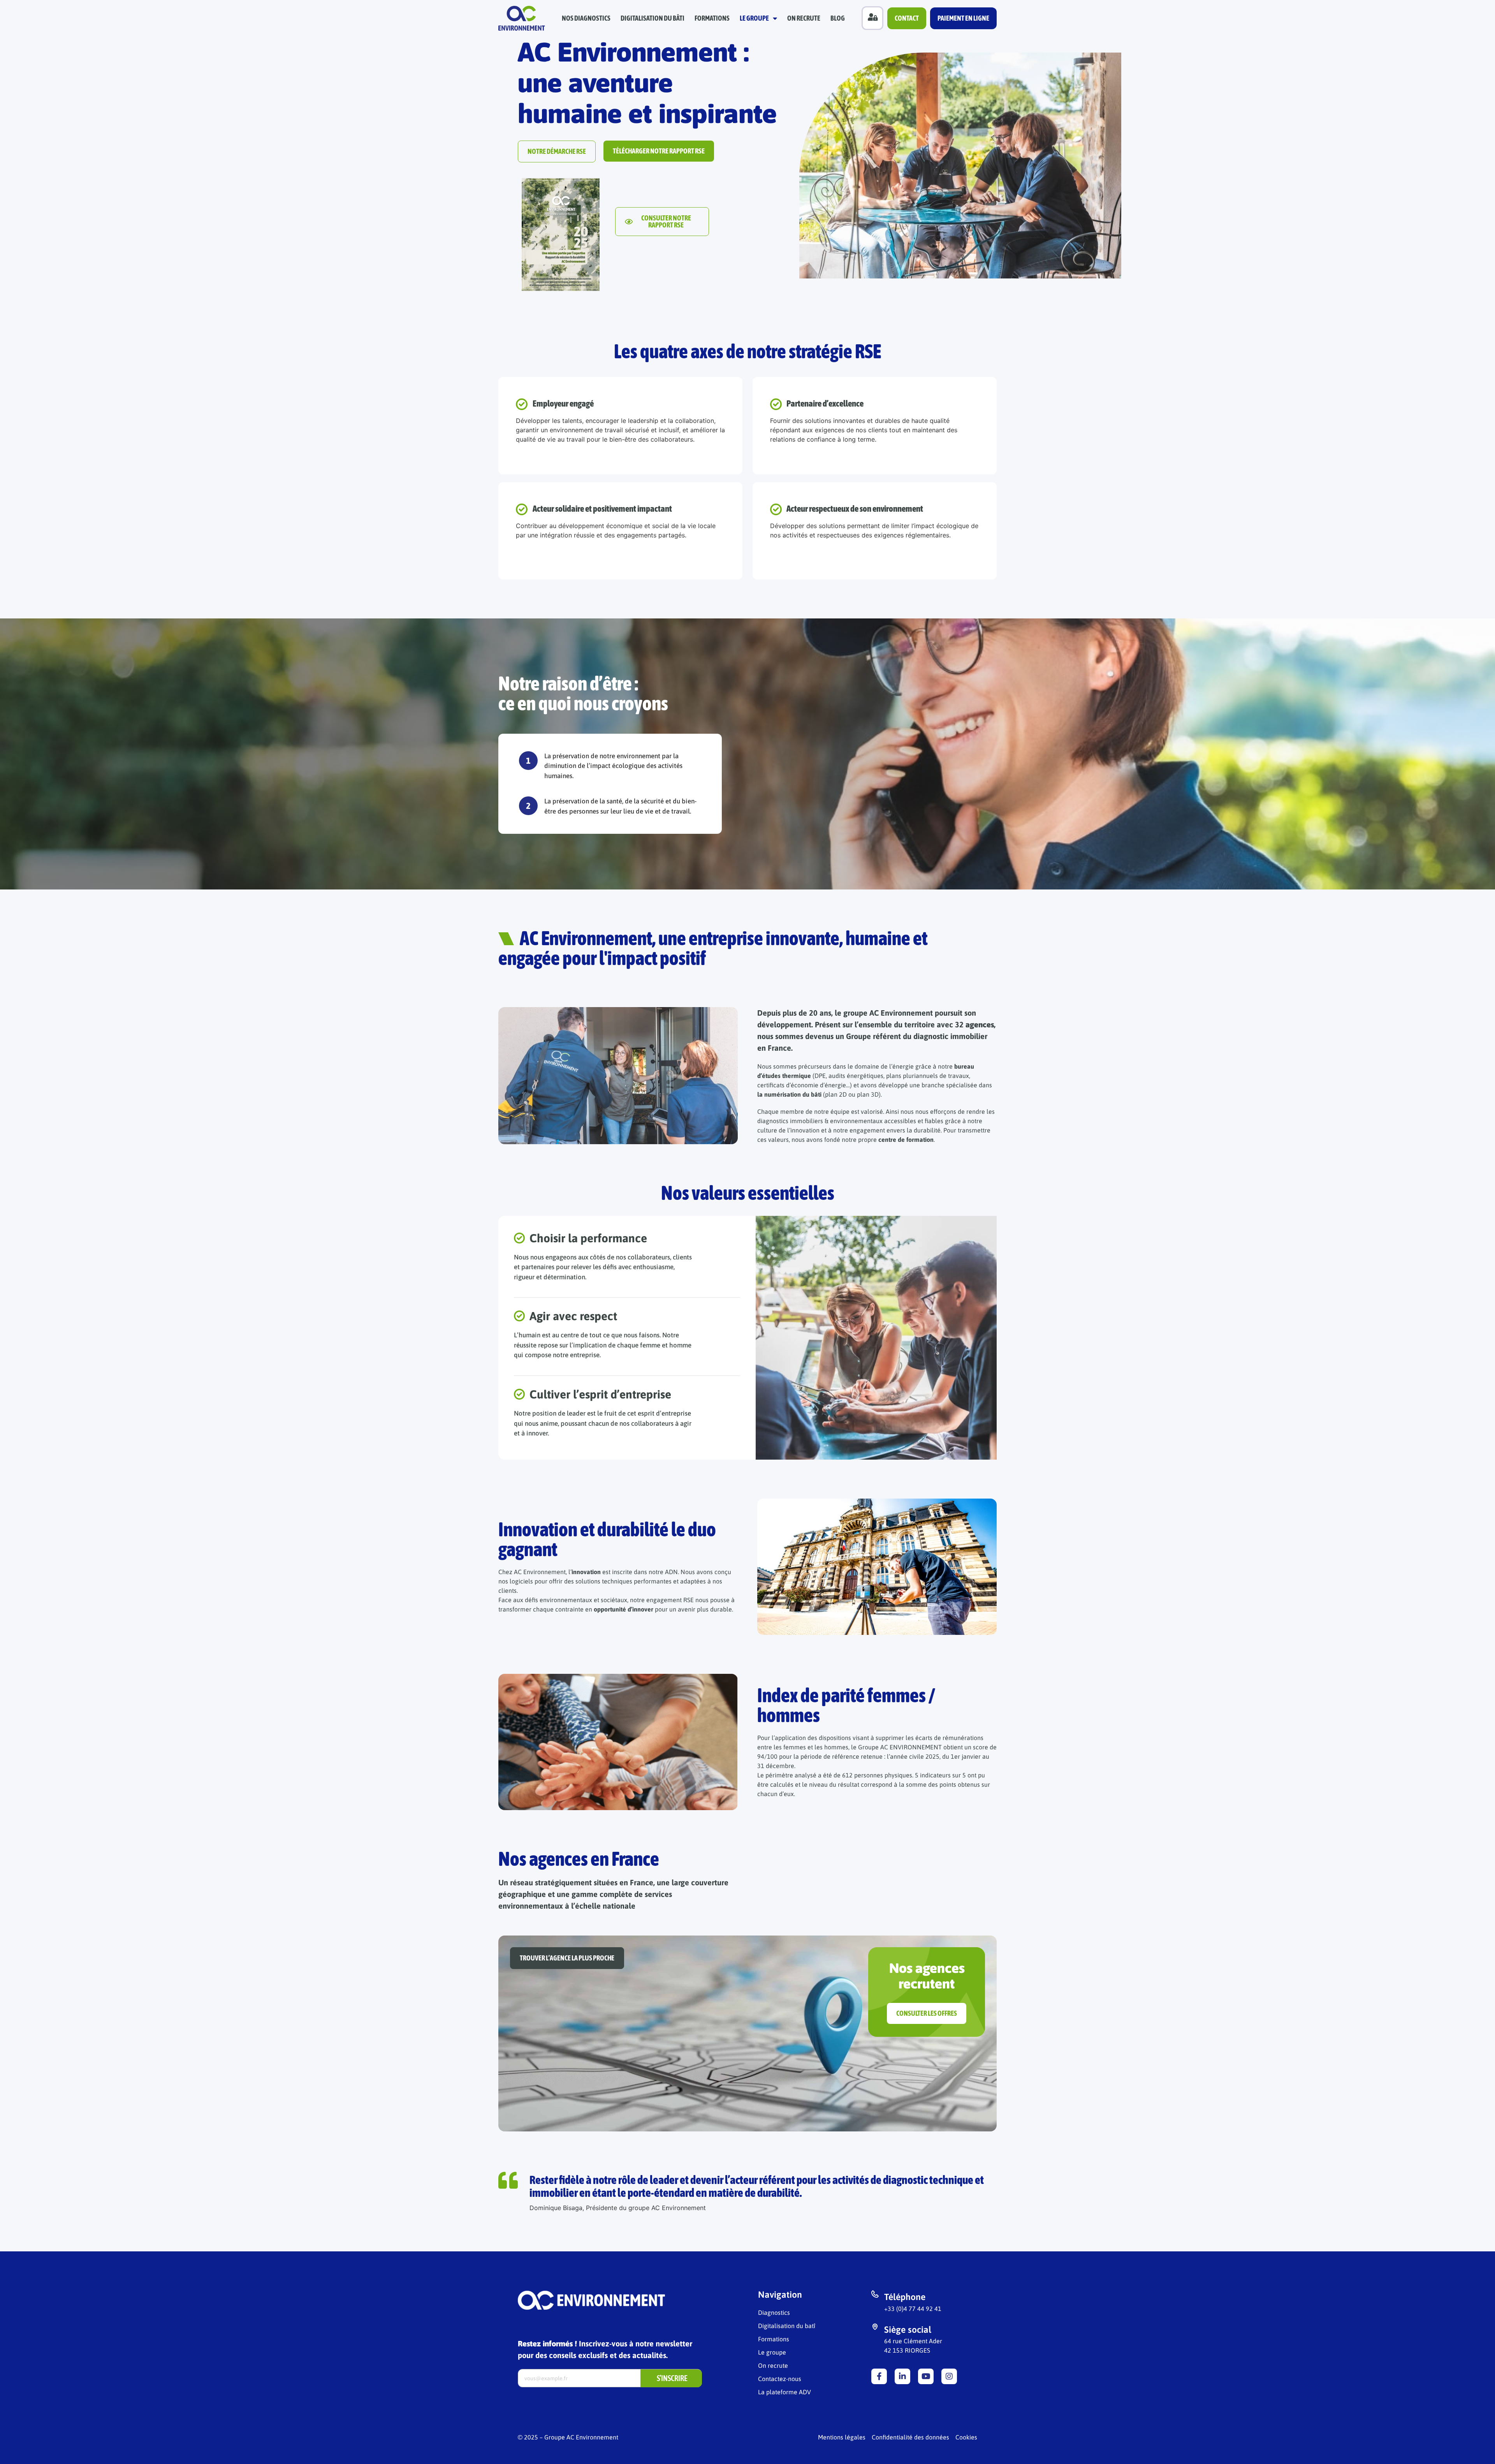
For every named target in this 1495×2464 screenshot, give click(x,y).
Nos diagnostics (586, 18)
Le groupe (754, 18)
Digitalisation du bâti (653, 18)
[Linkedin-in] (902, 2376)
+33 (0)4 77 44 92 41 (913, 2309)
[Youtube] (926, 2376)
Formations (712, 18)
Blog (838, 18)
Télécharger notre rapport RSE (659, 151)
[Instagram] (949, 2376)
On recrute (804, 18)
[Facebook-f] (879, 2376)
